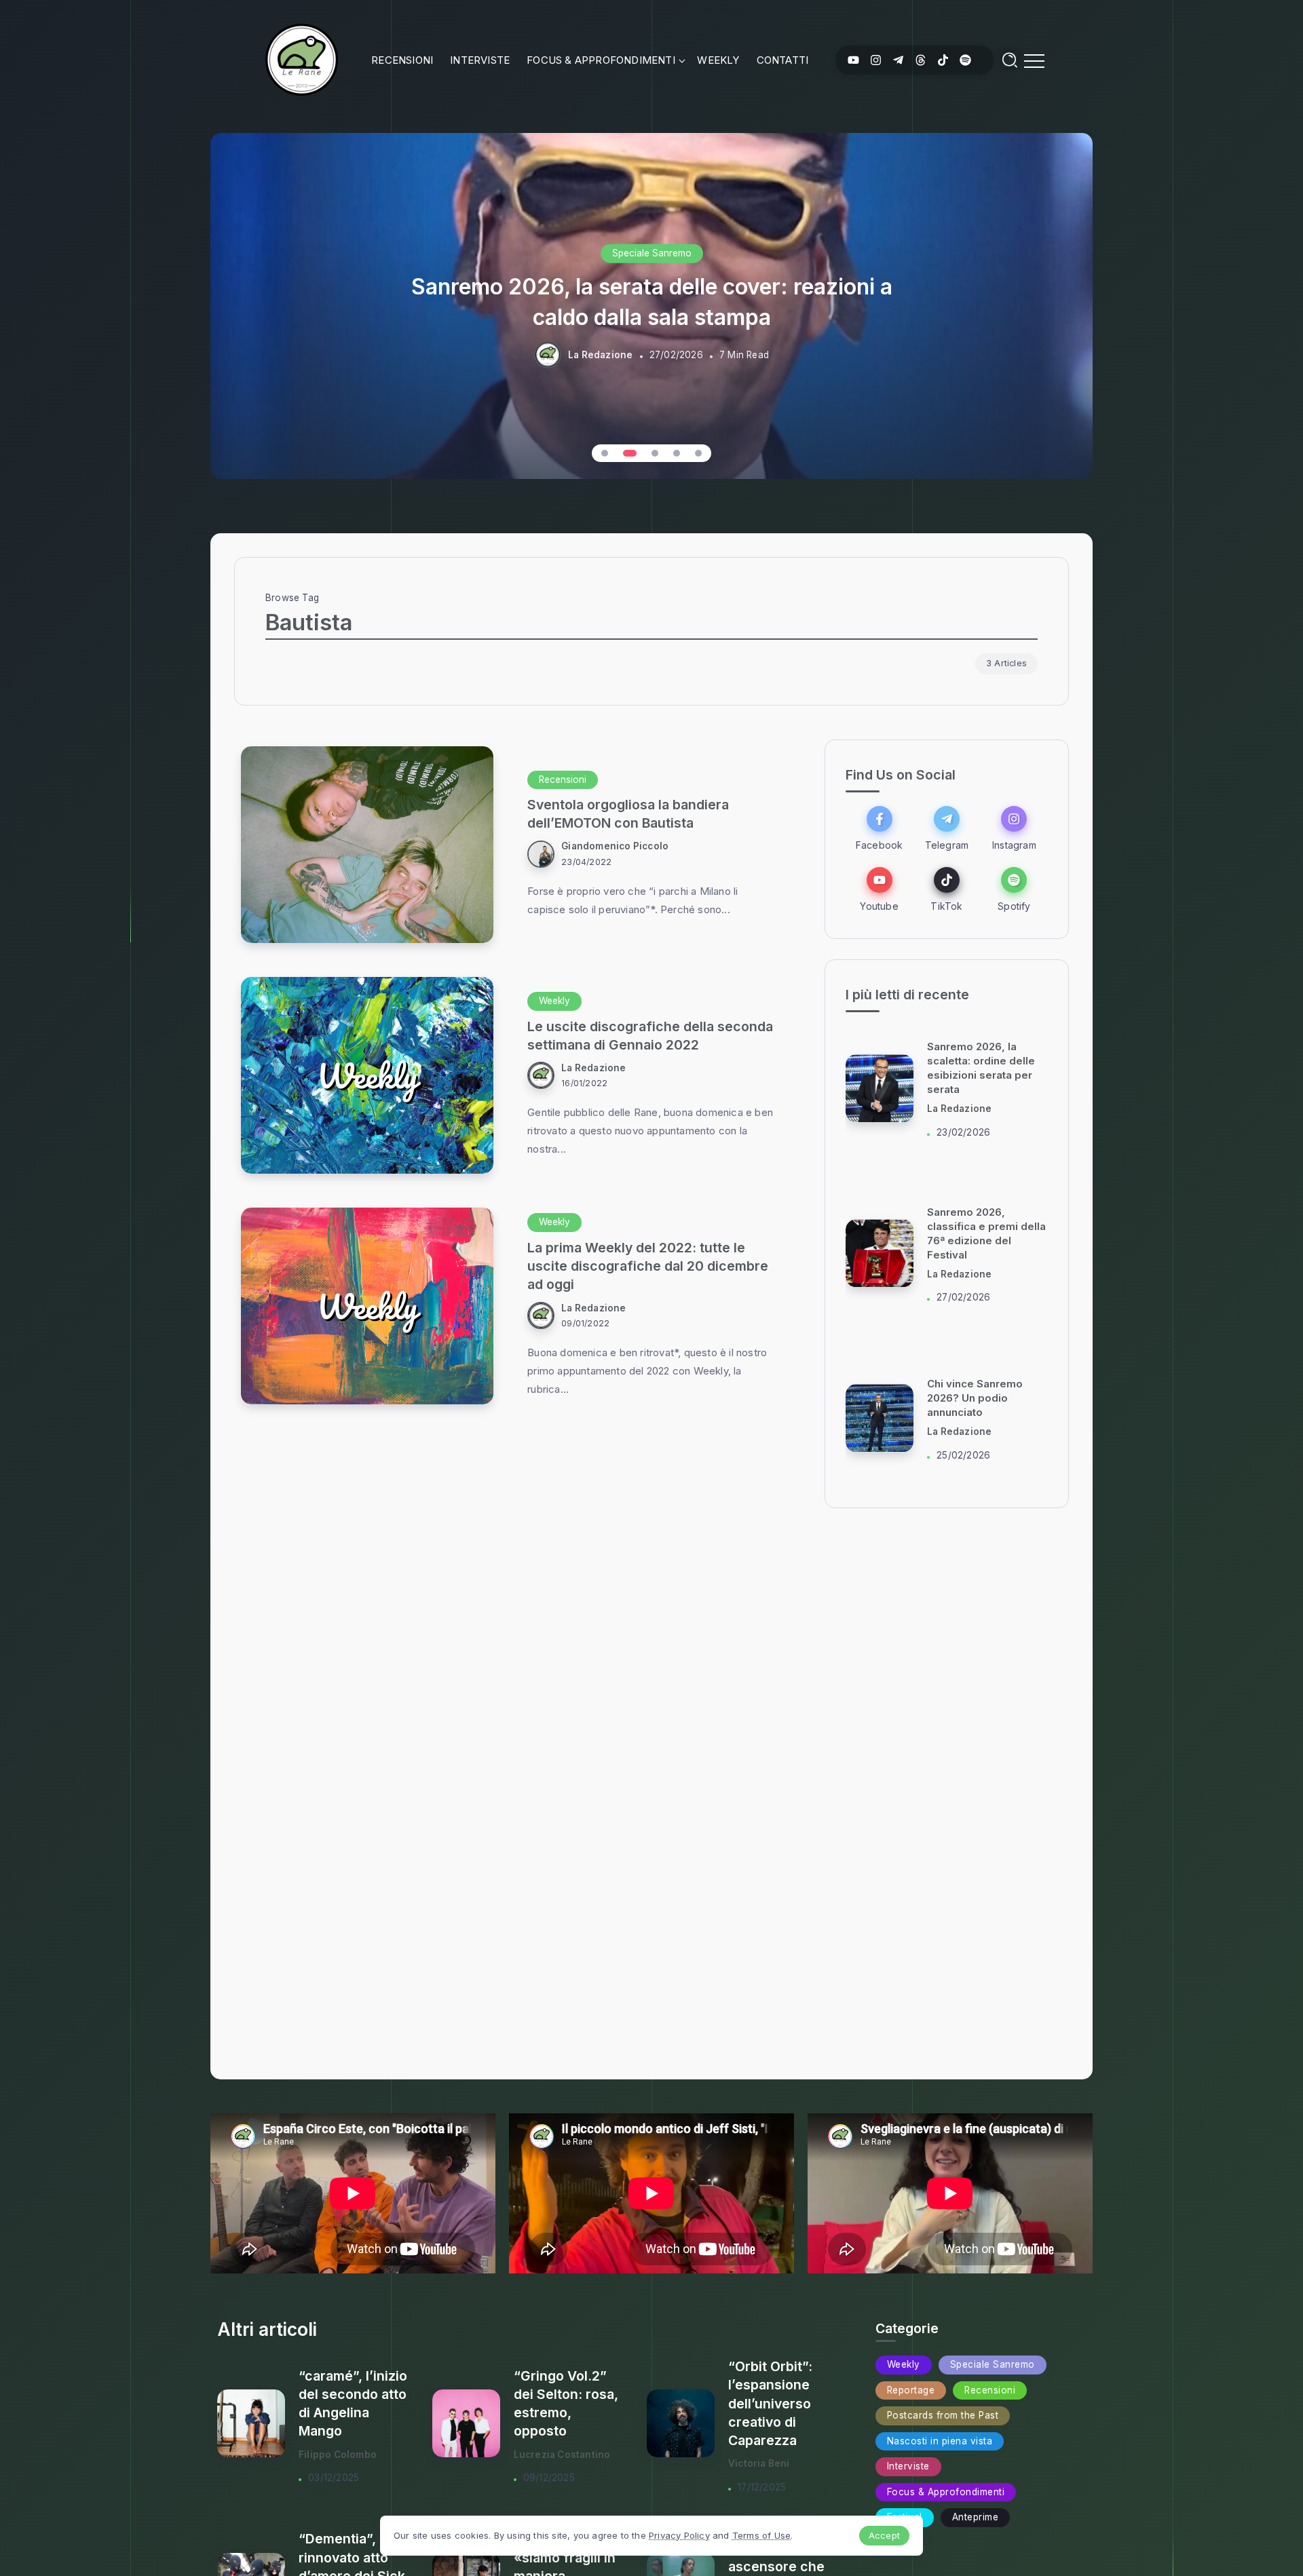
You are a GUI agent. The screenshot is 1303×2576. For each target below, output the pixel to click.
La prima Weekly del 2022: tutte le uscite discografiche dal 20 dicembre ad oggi (648, 1266)
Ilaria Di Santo (960, 1109)
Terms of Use (761, 2535)
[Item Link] (367, 845)
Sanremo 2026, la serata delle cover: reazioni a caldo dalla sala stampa (652, 301)
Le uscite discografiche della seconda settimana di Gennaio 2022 (650, 1036)
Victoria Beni (759, 2463)
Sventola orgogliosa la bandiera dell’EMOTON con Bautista (628, 814)
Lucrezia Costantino (562, 2455)
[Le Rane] (301, 59)
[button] (605, 453)
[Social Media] (853, 60)
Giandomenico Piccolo (615, 846)
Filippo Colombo (338, 2455)
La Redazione (600, 355)
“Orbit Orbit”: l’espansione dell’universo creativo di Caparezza (770, 2403)
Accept (884, 2535)
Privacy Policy (679, 2535)
